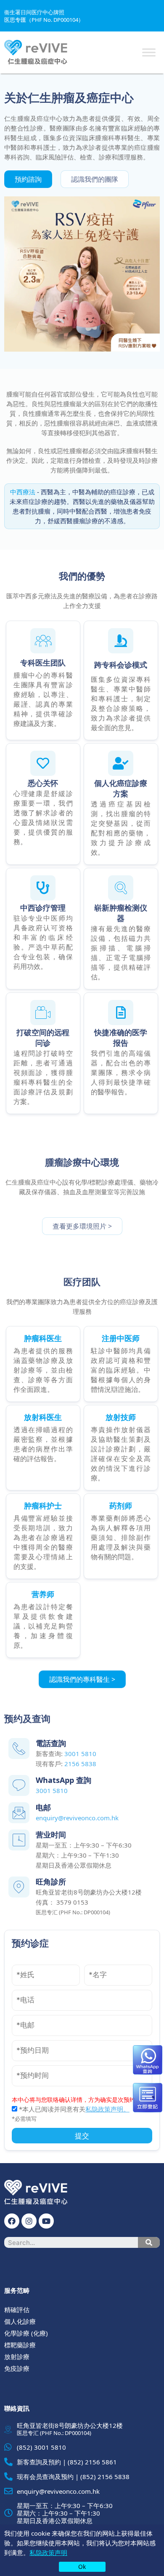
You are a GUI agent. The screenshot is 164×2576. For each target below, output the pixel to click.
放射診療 (17, 2357)
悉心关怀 (43, 783)
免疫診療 (17, 2368)
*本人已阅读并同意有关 (73, 2109)
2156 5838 (80, 1764)
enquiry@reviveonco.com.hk (77, 1818)
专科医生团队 (43, 663)
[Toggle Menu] (149, 52)
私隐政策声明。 (107, 2109)
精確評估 (17, 2310)
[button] (28, 179)
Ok (82, 2567)
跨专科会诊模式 (121, 665)
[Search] (149, 2242)
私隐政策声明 (48, 2553)
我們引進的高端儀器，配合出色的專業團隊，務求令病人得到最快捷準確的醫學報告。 (121, 1073)
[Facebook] (12, 2221)
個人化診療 (20, 2321)
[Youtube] (46, 2221)
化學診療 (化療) (26, 2333)
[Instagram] (29, 2221)
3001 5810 (80, 1754)
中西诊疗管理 (43, 908)
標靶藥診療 (20, 2345)
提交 (82, 2136)
